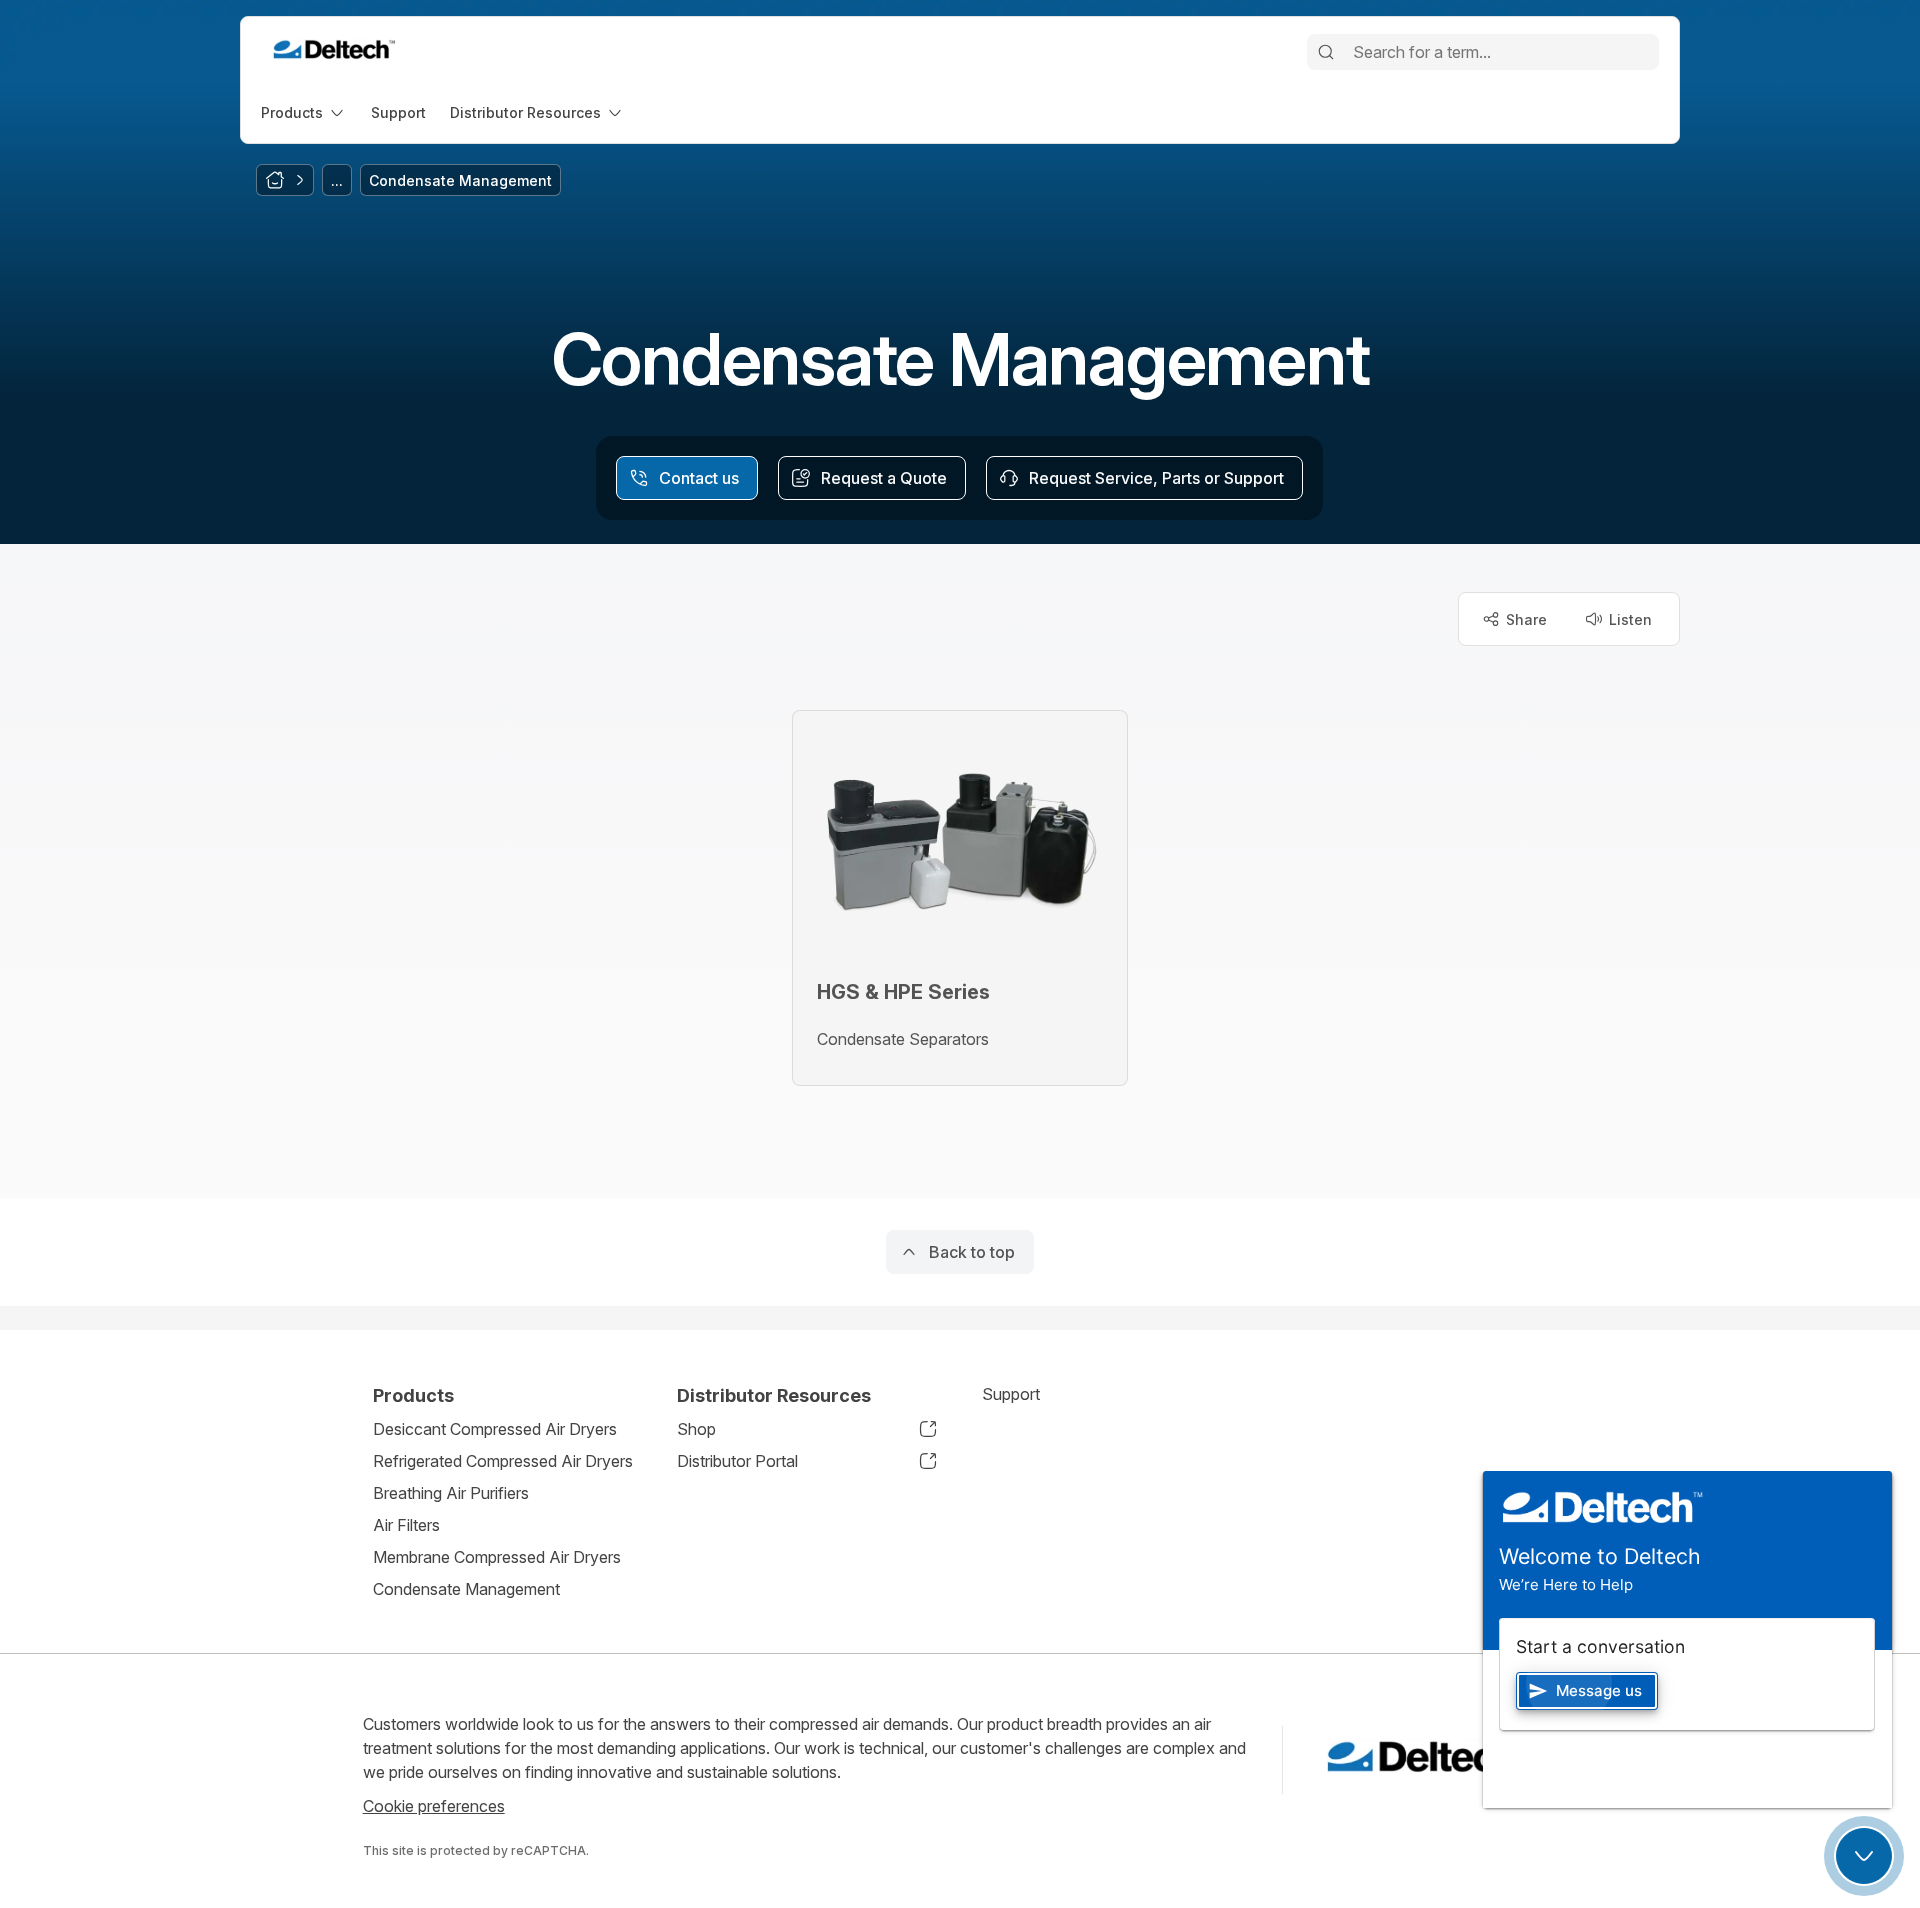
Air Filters (406, 1525)
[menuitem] (304, 112)
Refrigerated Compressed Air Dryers (503, 1461)
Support (1011, 1394)
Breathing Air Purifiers (451, 1493)
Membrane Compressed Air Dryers (497, 1557)
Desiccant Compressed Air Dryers (495, 1429)
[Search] (1326, 52)
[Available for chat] (1864, 1856)
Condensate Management (466, 1589)
